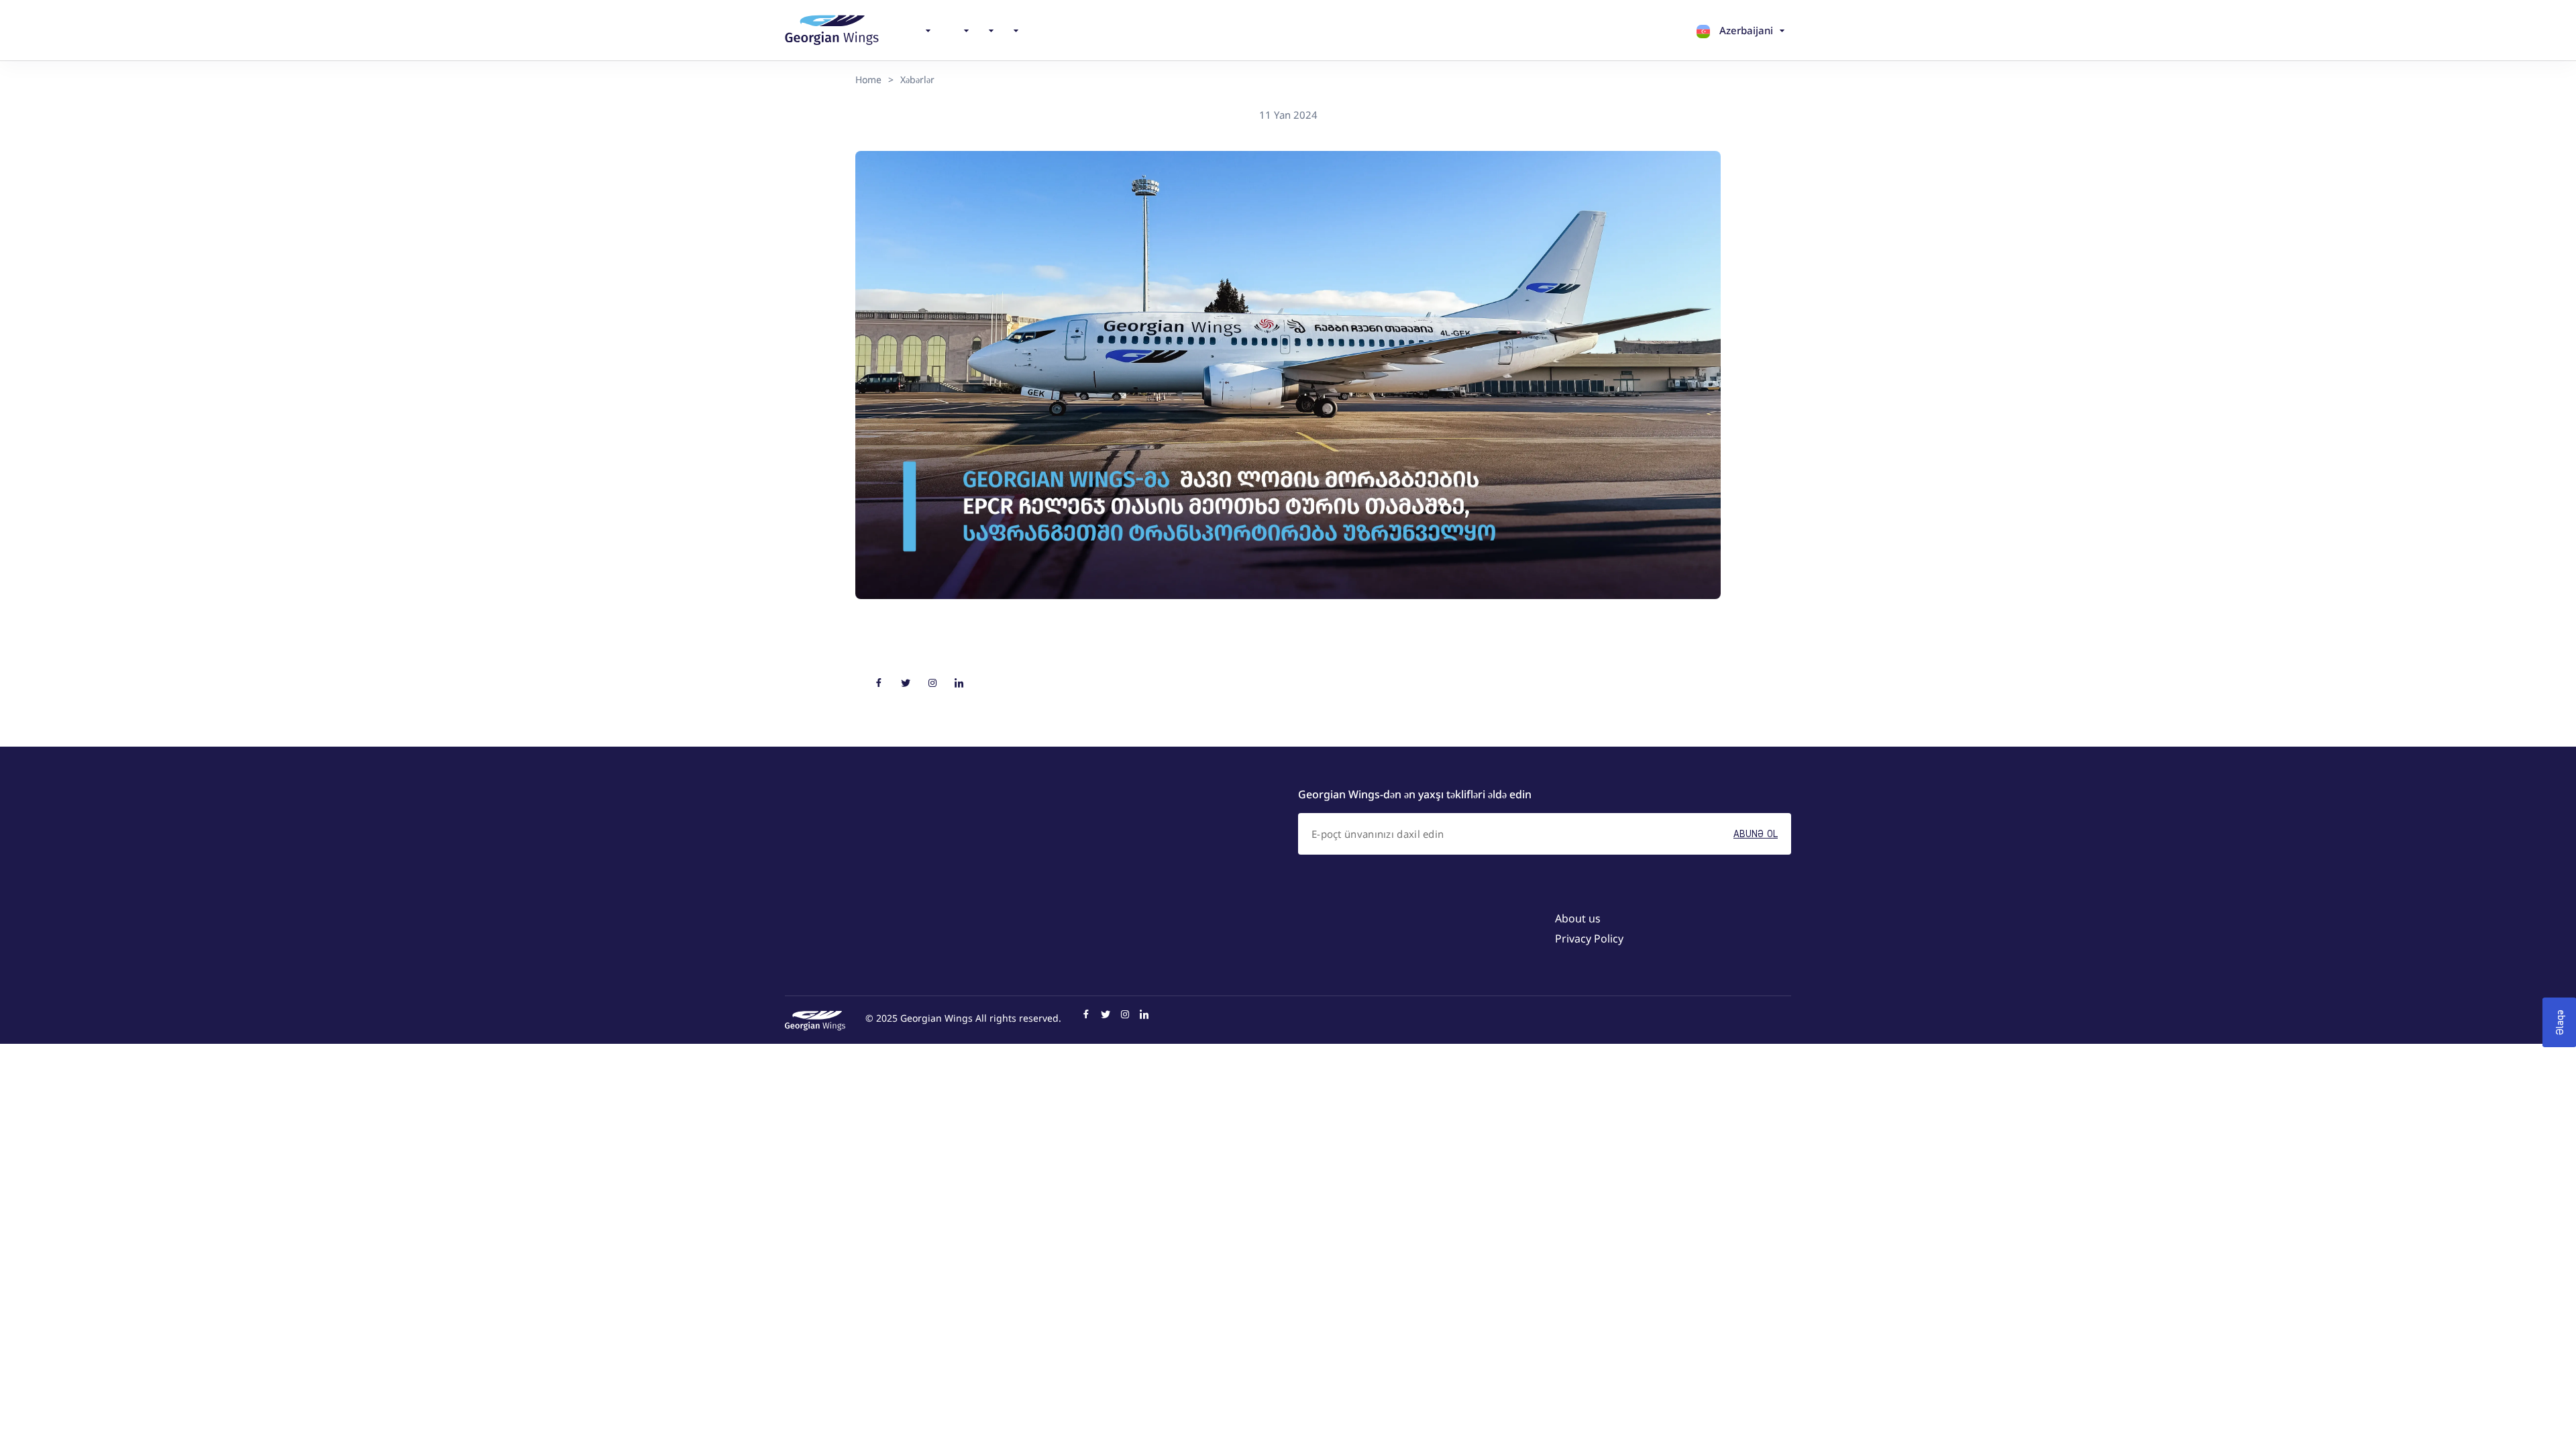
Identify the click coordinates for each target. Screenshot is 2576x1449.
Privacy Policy (1589, 938)
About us (1578, 918)
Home (868, 79)
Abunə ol (1756, 834)
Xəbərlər (917, 79)
